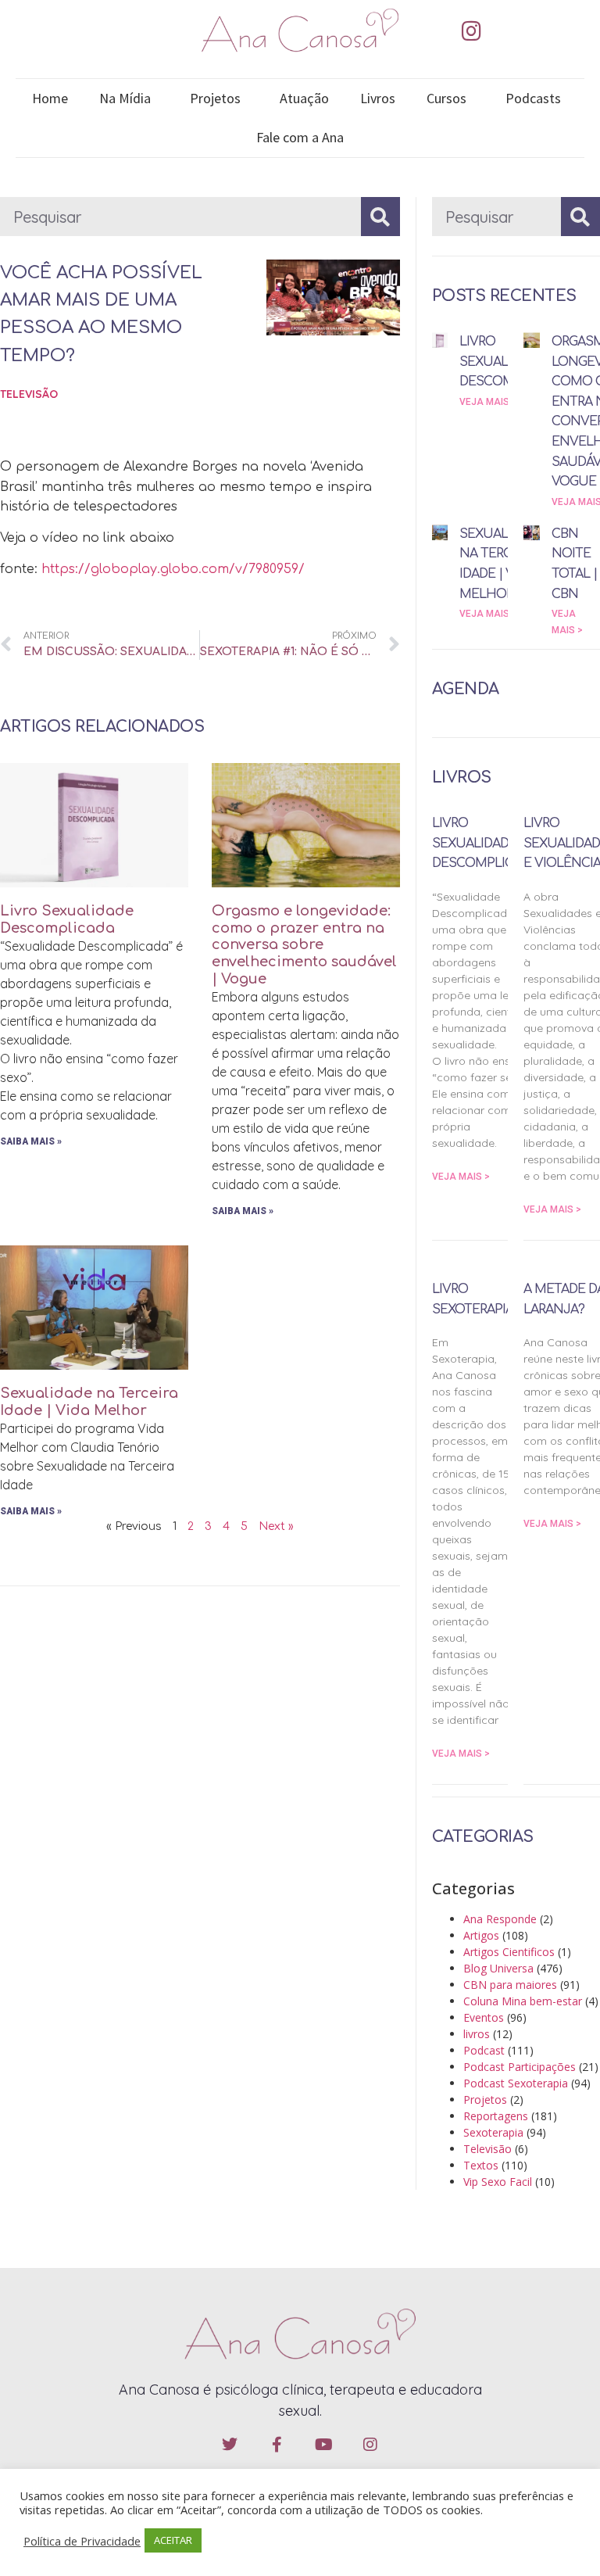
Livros (378, 98)
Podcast (484, 2050)
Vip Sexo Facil (498, 2182)
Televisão (29, 394)
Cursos (446, 98)
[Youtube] (323, 2445)
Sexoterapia (493, 2132)
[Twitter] (230, 2445)
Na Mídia (125, 98)
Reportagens (496, 2116)
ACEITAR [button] (173, 2540)
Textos (481, 2165)
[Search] (380, 217)
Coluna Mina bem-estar (523, 2001)
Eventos (484, 2017)
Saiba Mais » (31, 1141)
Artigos (481, 1935)
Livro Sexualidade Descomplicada (67, 919)
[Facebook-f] (277, 2445)
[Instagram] (471, 31)
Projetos (215, 98)
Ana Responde (500, 1919)
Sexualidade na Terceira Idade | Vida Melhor (89, 1402)
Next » (276, 1526)
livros (477, 2034)
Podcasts (533, 98)
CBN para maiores (510, 1985)
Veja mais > (488, 402)
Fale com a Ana (300, 137)
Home (50, 98)
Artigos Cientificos (509, 1952)
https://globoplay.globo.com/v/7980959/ (173, 569)
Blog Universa (498, 1968)
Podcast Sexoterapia (516, 2083)
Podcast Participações (520, 2067)
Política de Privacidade (82, 2541)
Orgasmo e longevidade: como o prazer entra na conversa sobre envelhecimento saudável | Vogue (304, 944)
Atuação (304, 98)
